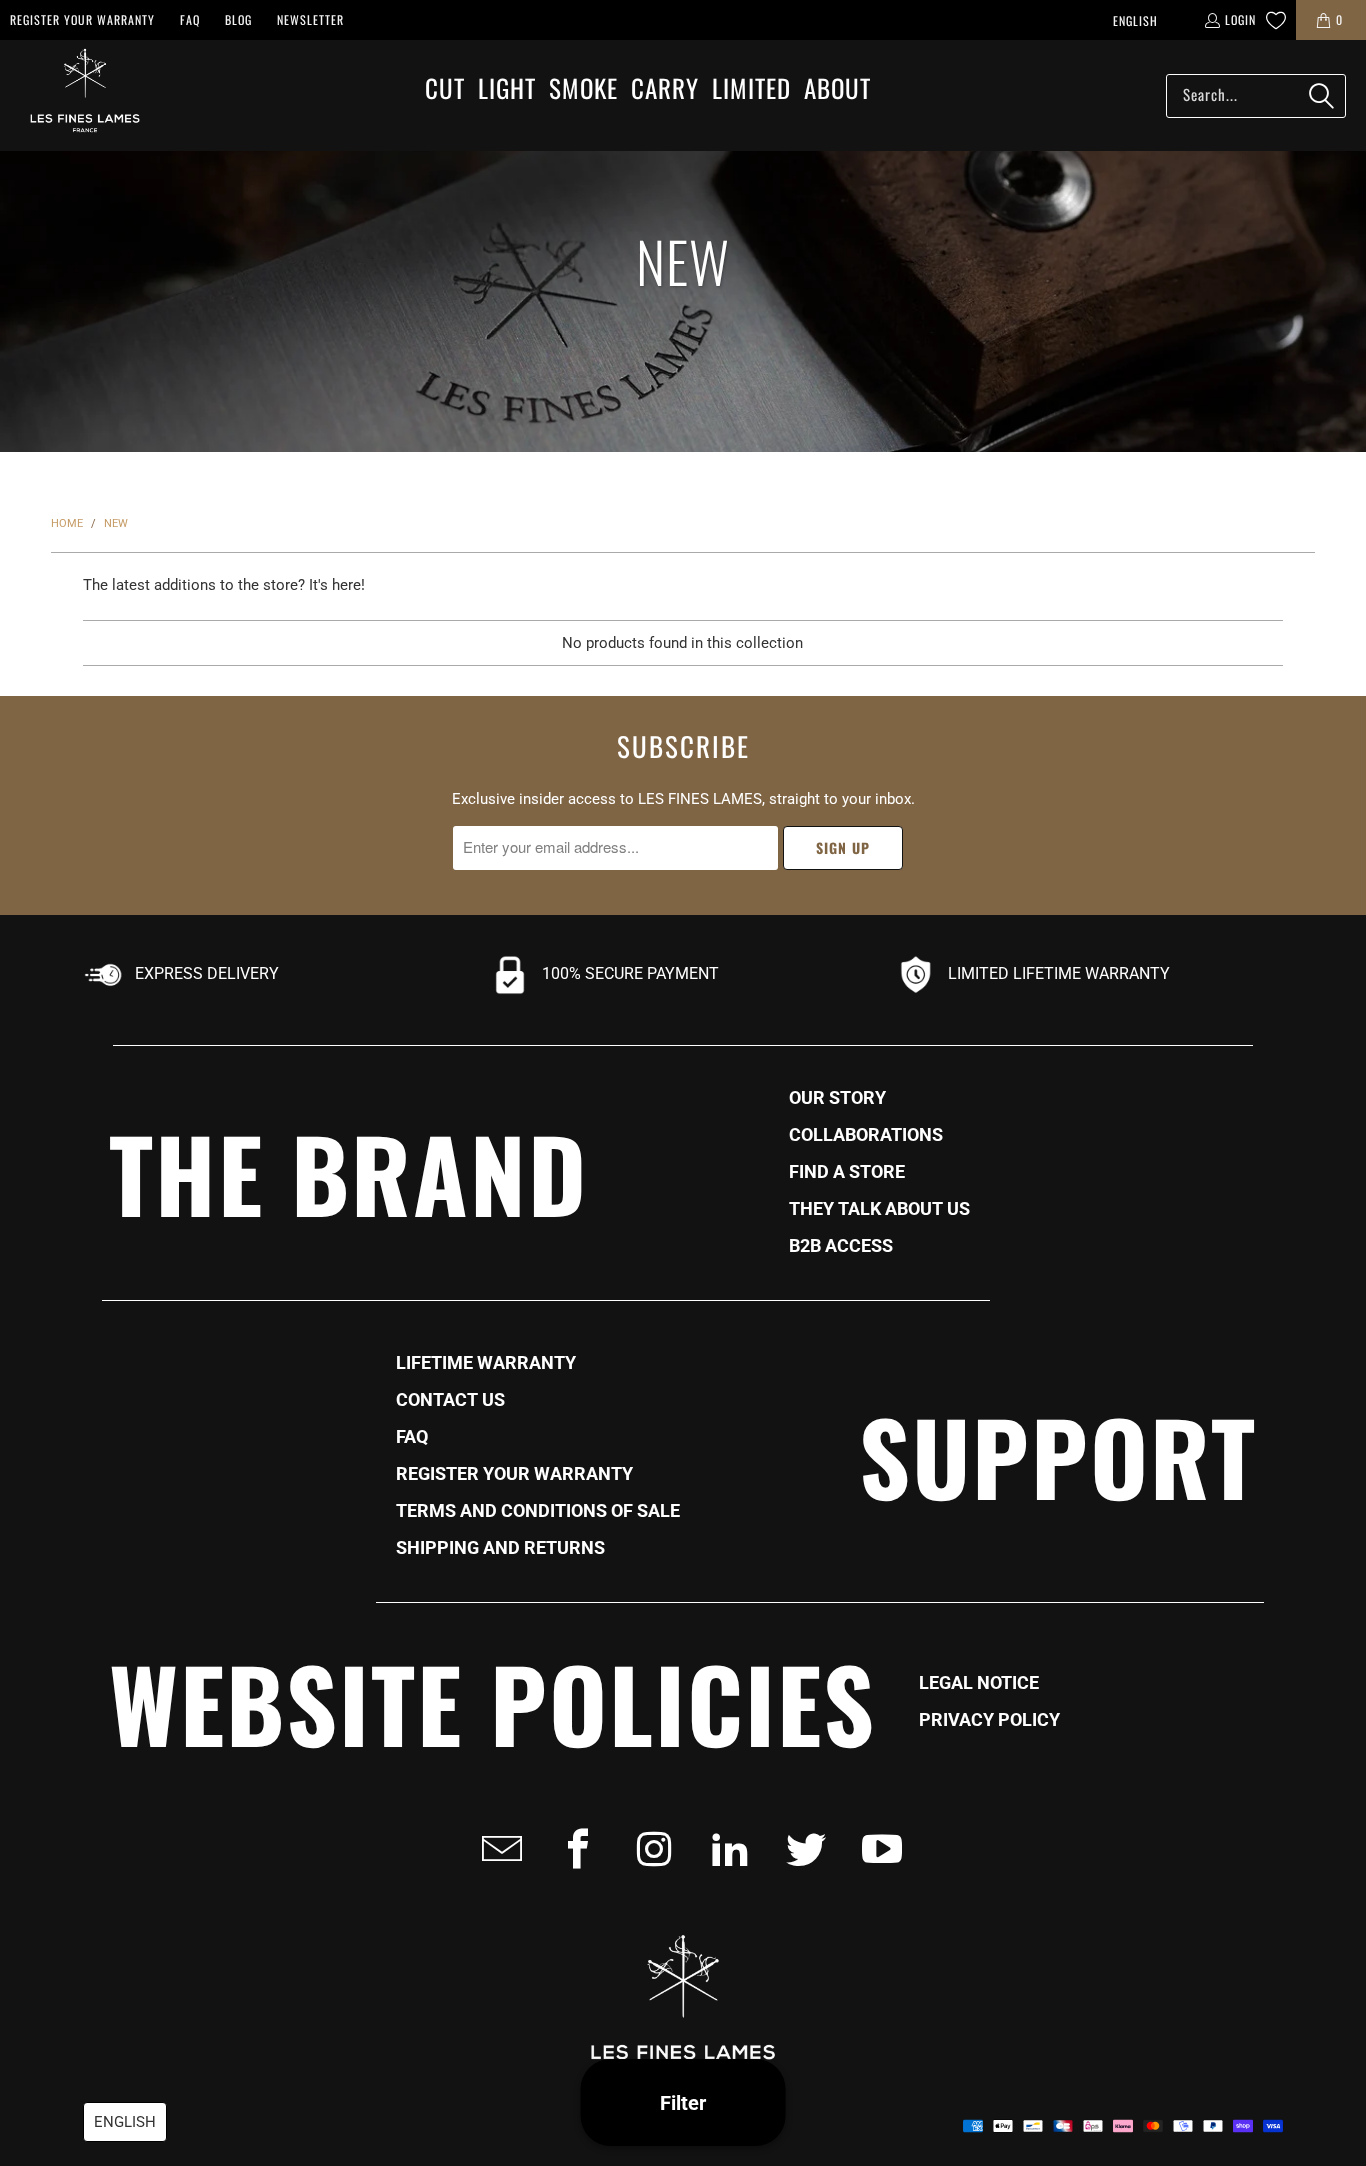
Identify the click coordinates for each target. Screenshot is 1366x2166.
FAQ (190, 19)
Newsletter (310, 19)
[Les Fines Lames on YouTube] (876, 1849)
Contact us (450, 1400)
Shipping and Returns (500, 1548)
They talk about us (879, 1209)
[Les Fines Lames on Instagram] (648, 1849)
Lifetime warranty (486, 1363)
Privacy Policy (989, 1720)
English (1135, 20)
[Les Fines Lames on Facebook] (572, 1849)
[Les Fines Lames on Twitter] (800, 1849)
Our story (837, 1098)
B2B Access (841, 1246)
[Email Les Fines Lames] (496, 1849)
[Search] (1321, 96)
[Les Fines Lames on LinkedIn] (724, 1849)
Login (1240, 19)
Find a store (847, 1172)
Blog (238, 19)
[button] (445, 89)
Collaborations (866, 1135)
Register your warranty (82, 19)
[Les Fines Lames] (75, 95)
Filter (683, 2103)
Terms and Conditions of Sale (538, 1511)
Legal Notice (979, 1683)
